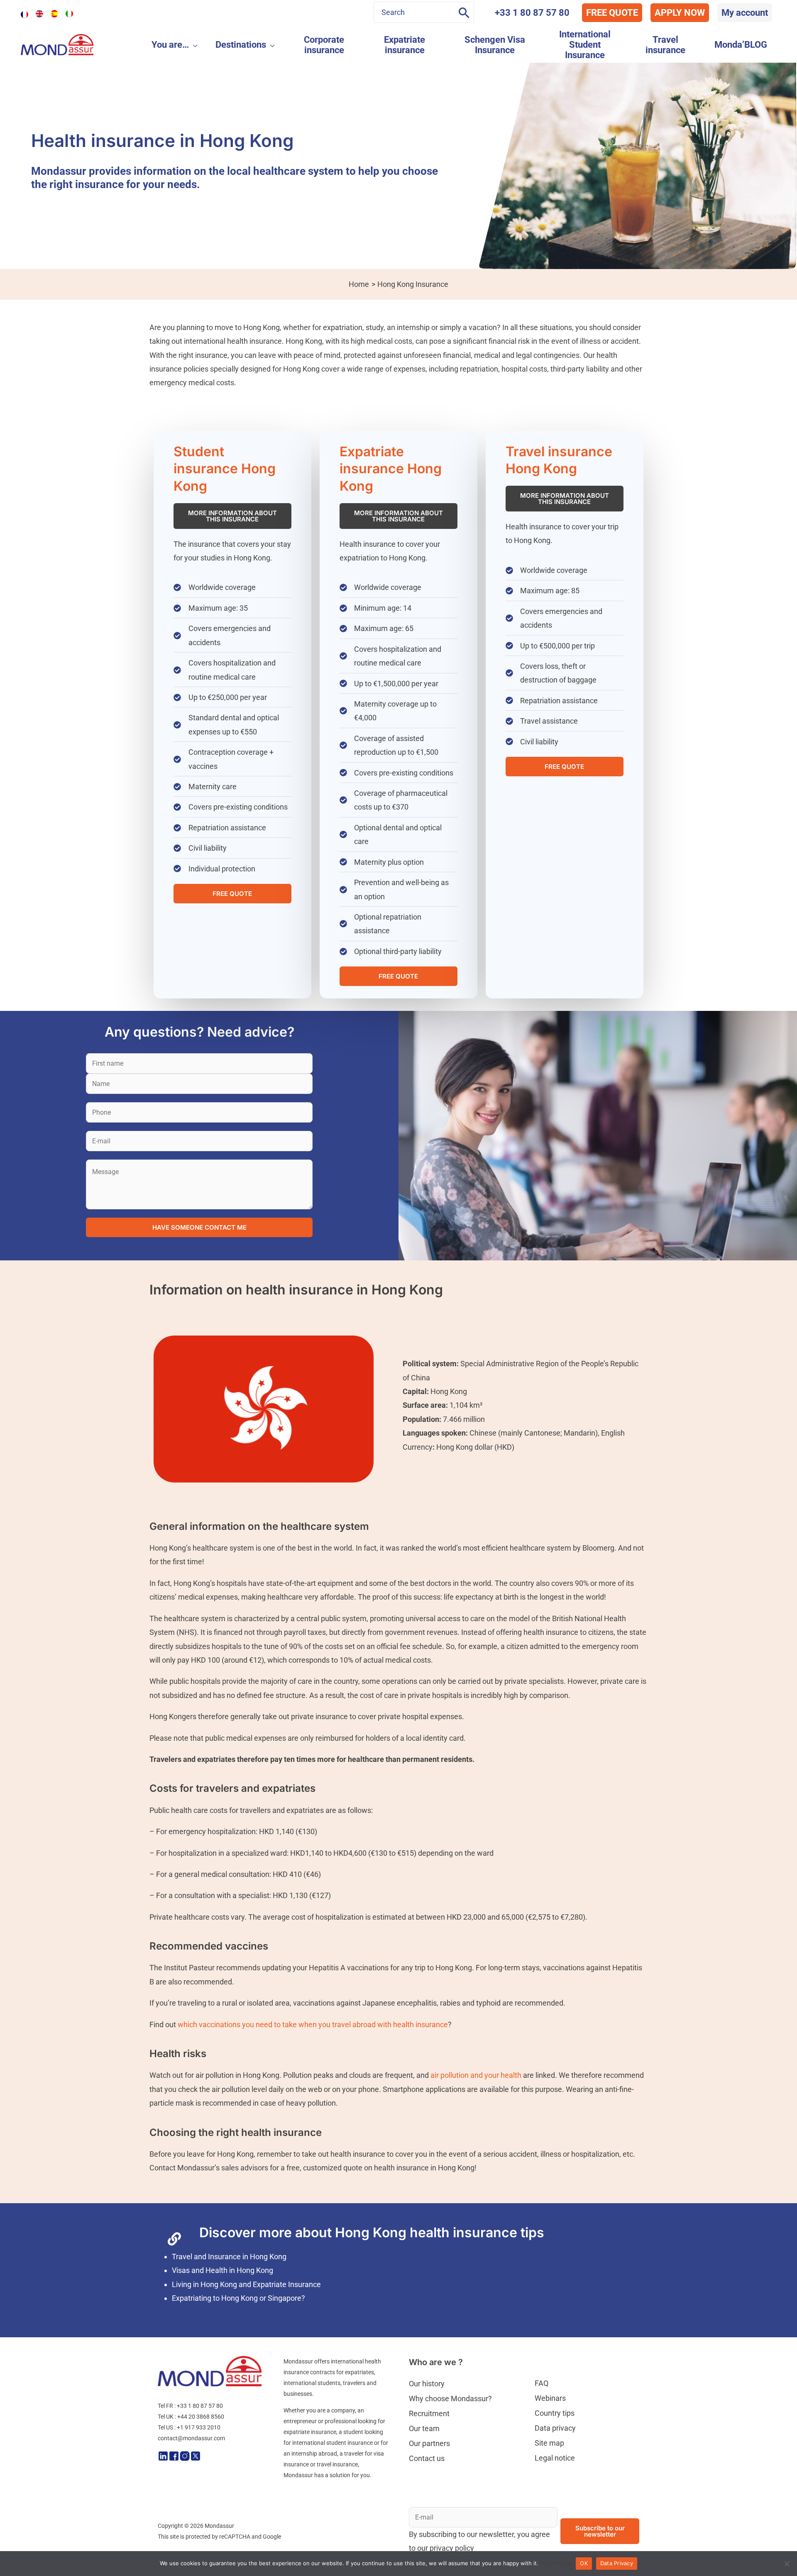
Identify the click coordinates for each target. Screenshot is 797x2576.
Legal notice (555, 2458)
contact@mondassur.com (191, 2438)
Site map (549, 2443)
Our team (424, 2428)
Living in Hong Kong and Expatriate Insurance (246, 2284)
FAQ (542, 2383)
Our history (427, 2384)
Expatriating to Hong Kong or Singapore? (238, 2298)
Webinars (550, 2398)
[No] (787, 2564)
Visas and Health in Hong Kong (222, 2270)
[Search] (464, 12)
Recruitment (429, 2413)
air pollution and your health (476, 2075)
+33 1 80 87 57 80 (532, 13)
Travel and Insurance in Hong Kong (229, 2257)
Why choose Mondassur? (450, 2399)
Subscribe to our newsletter (600, 2531)
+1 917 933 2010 (199, 2427)
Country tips (555, 2413)
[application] (193, 45)
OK (584, 2563)
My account (745, 13)
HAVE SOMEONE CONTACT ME (199, 1227)
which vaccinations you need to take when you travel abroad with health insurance (313, 2024)
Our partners (429, 2443)
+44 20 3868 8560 (201, 2417)
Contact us (427, 2458)
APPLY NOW (680, 13)
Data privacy (555, 2428)
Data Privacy (556, 2563)
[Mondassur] (57, 44)
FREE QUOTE (612, 13)
